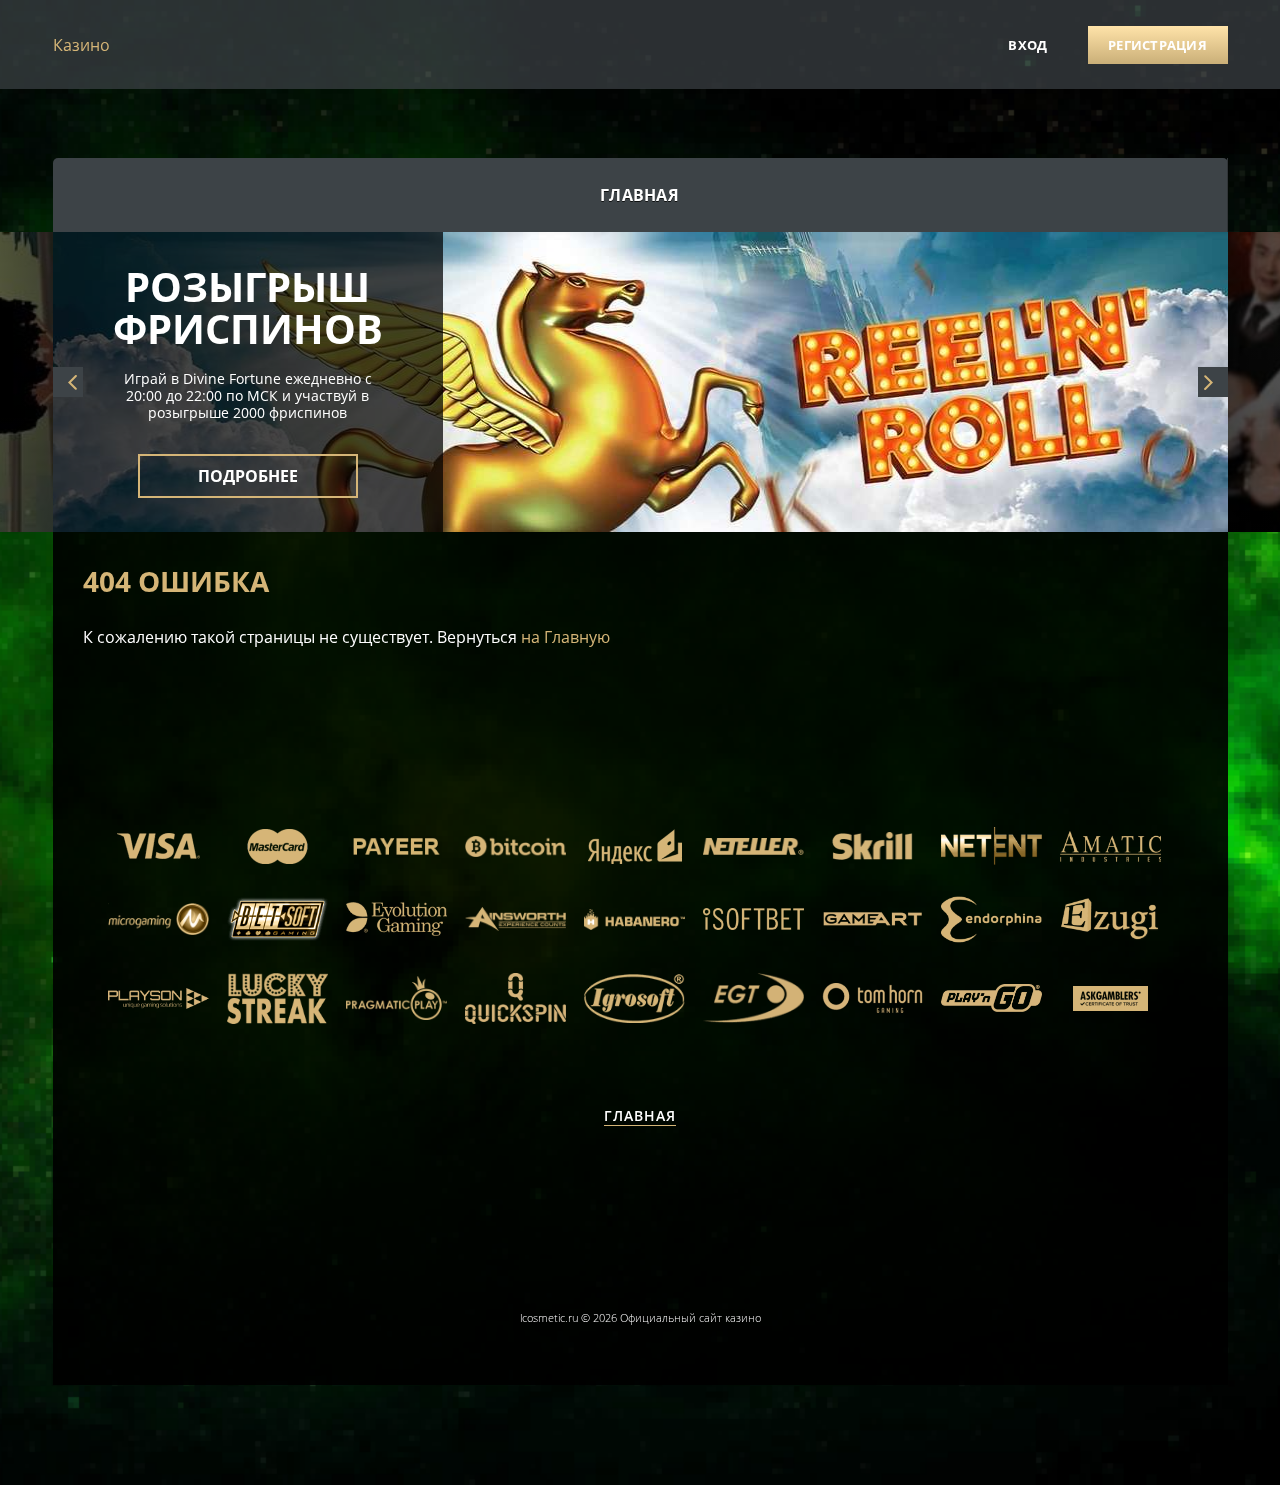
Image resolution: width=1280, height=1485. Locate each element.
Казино (81, 45)
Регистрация (1157, 45)
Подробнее (248, 464)
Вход (1027, 45)
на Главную (565, 637)
